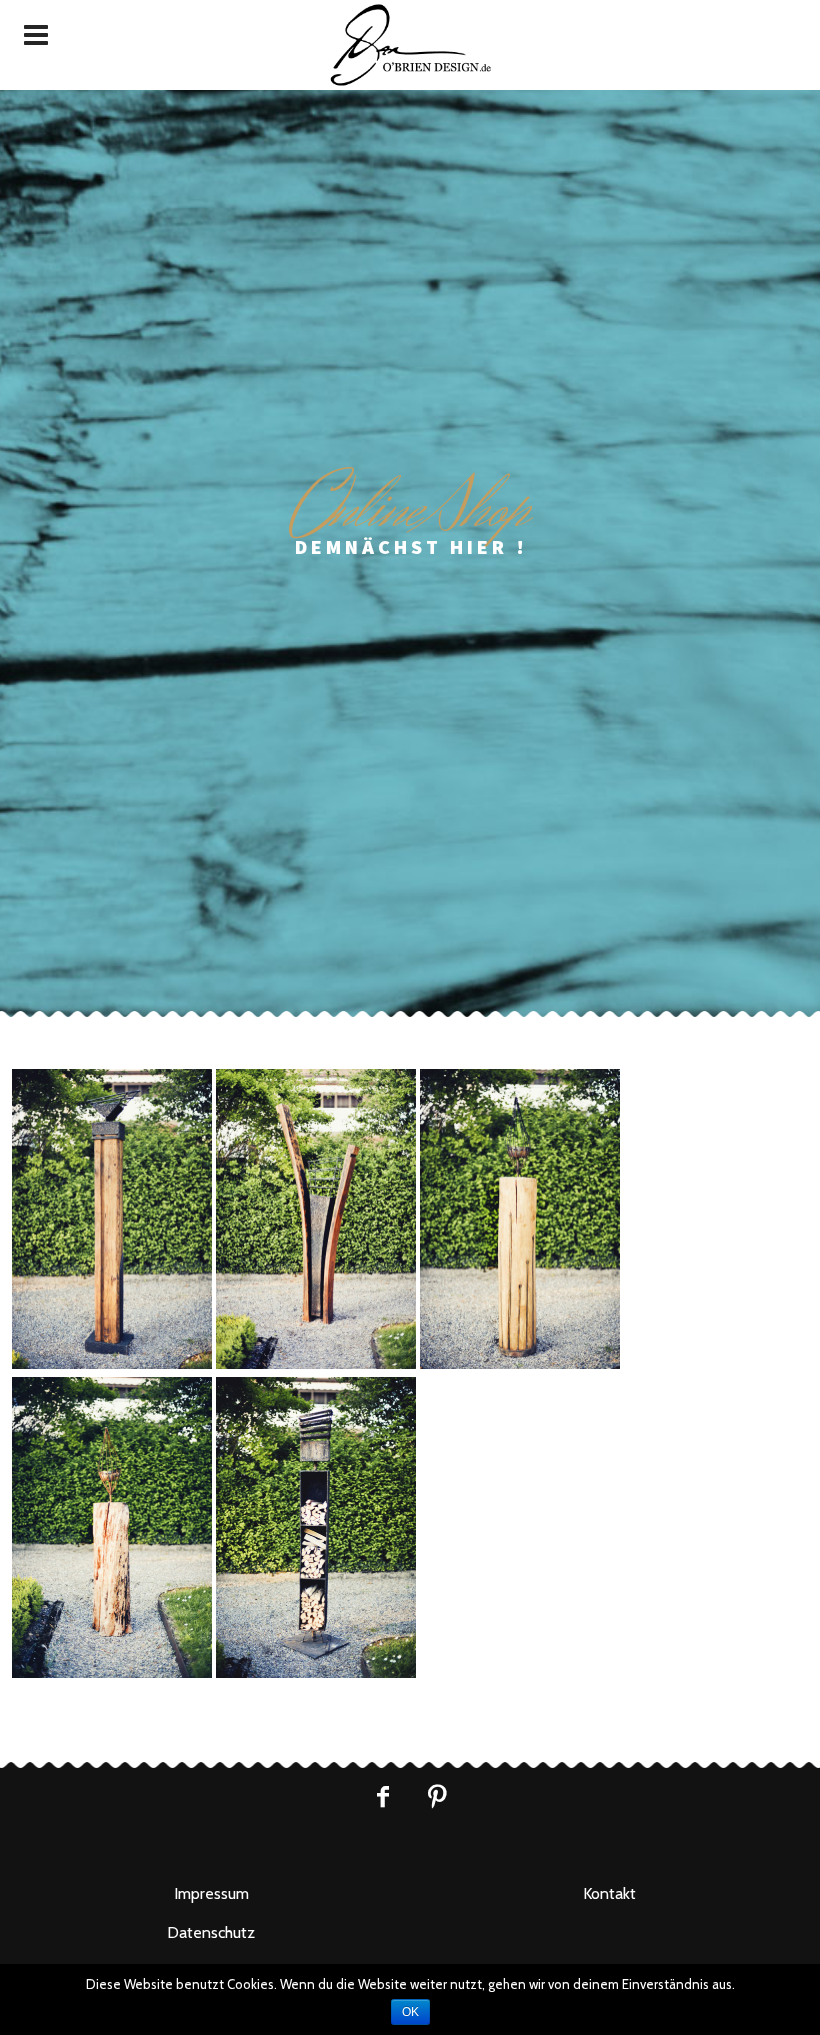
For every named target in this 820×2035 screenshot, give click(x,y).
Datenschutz (211, 1932)
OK (410, 2012)
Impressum (211, 1893)
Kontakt (609, 1893)
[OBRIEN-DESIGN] (410, 45)
